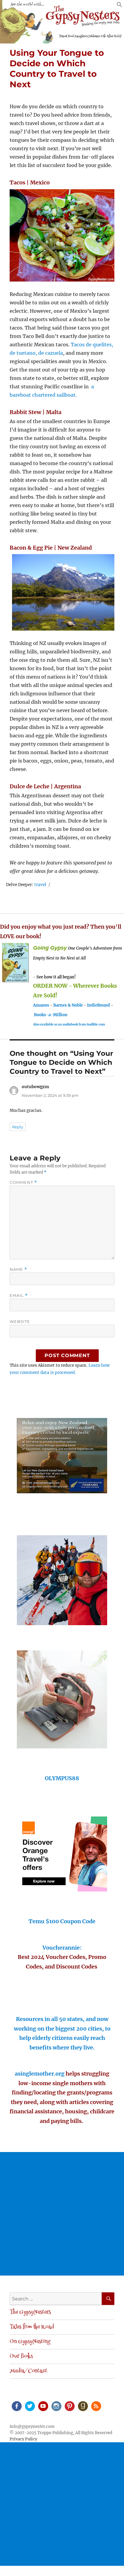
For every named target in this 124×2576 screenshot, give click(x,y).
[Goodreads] (82, 2406)
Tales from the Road (32, 2327)
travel (40, 885)
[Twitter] (29, 2406)
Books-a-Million (51, 1015)
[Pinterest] (69, 2406)
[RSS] (96, 2406)
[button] (119, 6)
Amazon (41, 1005)
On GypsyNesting (30, 2342)
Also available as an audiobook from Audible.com (69, 1024)
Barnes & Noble (68, 1005)
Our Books (21, 2357)
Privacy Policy (23, 2439)
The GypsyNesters (30, 2312)
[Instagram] (56, 2406)
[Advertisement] (62, 2214)
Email (19, 1295)
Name (18, 1269)
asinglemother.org (40, 2074)
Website (20, 1321)
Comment (23, 1182)
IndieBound (98, 1005)
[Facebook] (16, 2406)
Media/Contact (28, 2371)
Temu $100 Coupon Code (62, 1921)
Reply (18, 1127)
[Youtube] (43, 2406)
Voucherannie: (62, 1948)
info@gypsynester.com (32, 2427)
